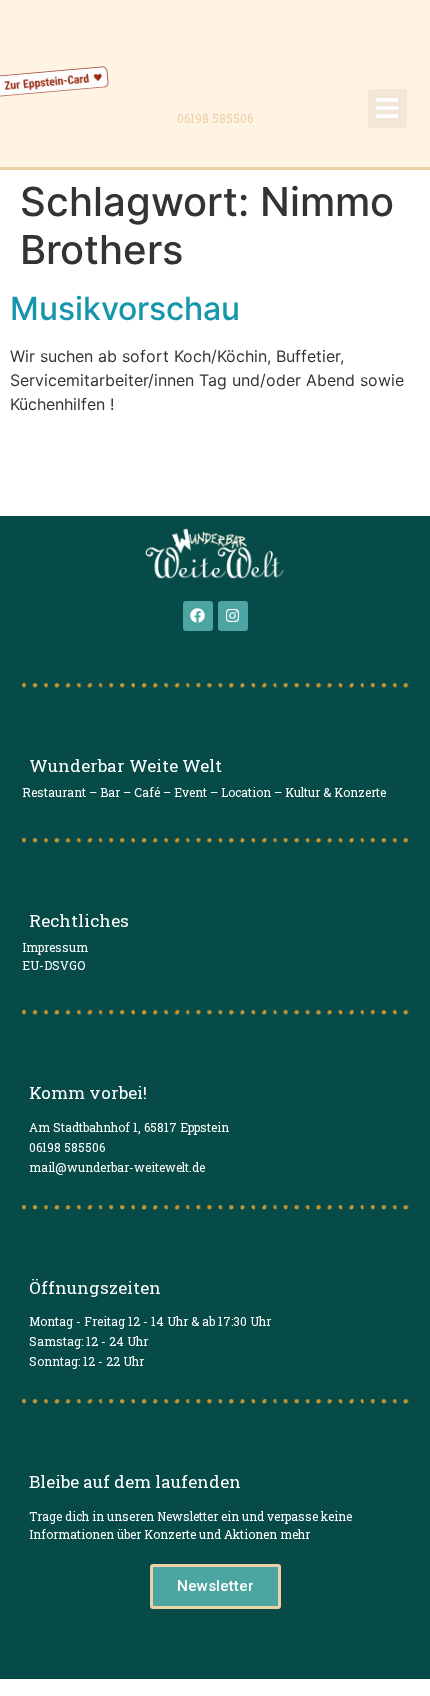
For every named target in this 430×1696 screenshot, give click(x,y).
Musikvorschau (125, 308)
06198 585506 (215, 118)
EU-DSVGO (53, 965)
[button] (387, 108)
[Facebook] (198, 616)
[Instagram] (233, 616)
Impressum (55, 947)
